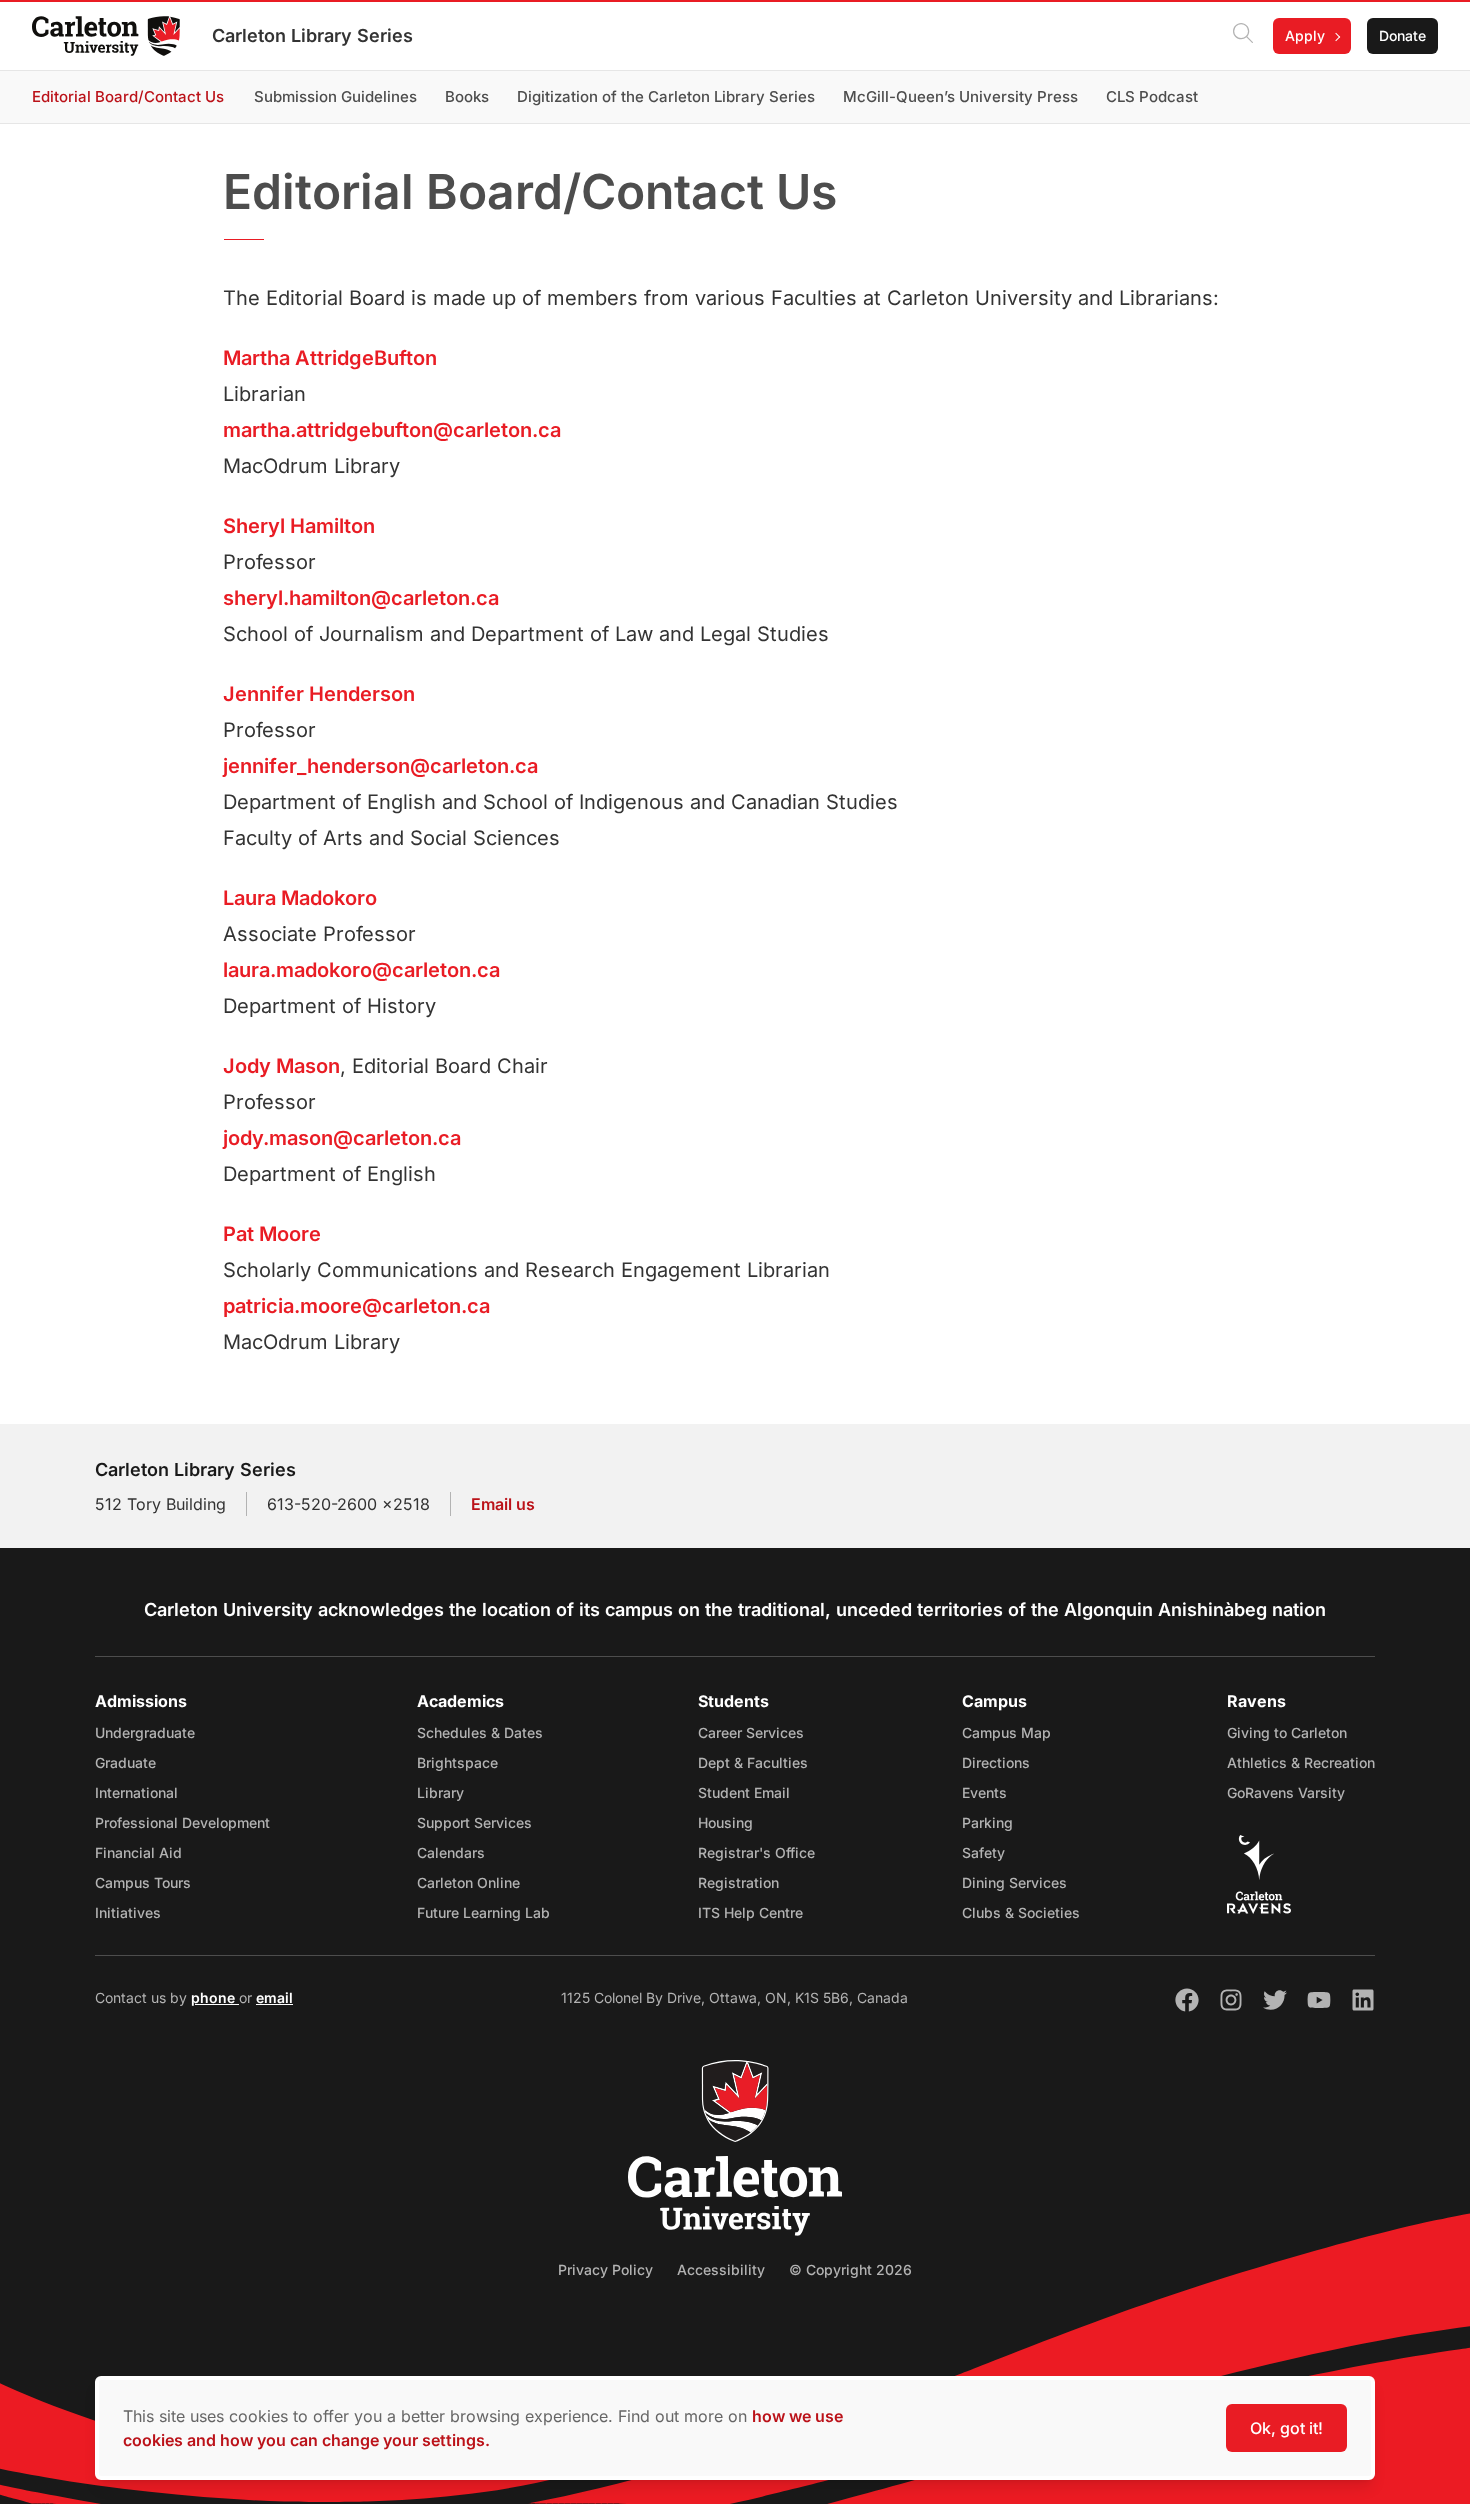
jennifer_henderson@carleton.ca (380, 766)
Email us (503, 1504)
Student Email (744, 1792)
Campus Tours (143, 1882)
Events (984, 1792)
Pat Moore (272, 1234)
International (136, 1792)
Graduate (125, 1762)
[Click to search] (1243, 36)
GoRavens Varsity (1286, 1792)
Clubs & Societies (1021, 1912)
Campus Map (1006, 1732)
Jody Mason (281, 1066)
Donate (1402, 35)
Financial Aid (138, 1852)
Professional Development (182, 1822)
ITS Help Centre (750, 1912)
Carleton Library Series (312, 35)
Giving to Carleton (1287, 1732)
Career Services (751, 1732)
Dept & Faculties (753, 1762)
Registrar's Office (756, 1852)
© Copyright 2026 (850, 2269)
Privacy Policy (605, 2269)
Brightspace (457, 1762)
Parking (987, 1822)
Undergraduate (145, 1732)
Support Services (474, 1822)
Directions (996, 1762)
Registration (738, 1882)
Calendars (451, 1852)
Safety (983, 1852)
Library (440, 1792)
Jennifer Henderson (319, 694)
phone (215, 1997)
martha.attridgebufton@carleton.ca (392, 430)
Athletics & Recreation (1301, 1762)
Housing (725, 1822)
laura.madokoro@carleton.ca (361, 970)
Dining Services (1014, 1882)
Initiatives (128, 1912)
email (274, 1997)
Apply (1305, 35)
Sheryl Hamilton (299, 526)
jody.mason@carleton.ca (342, 1138)
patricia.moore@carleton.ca (356, 1306)
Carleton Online (468, 1882)
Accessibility (721, 2269)
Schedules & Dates (480, 1732)
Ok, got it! (1286, 2428)
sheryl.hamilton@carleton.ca (361, 598)
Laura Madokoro (300, 898)
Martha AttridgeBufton (330, 358)
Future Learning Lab (483, 1912)
